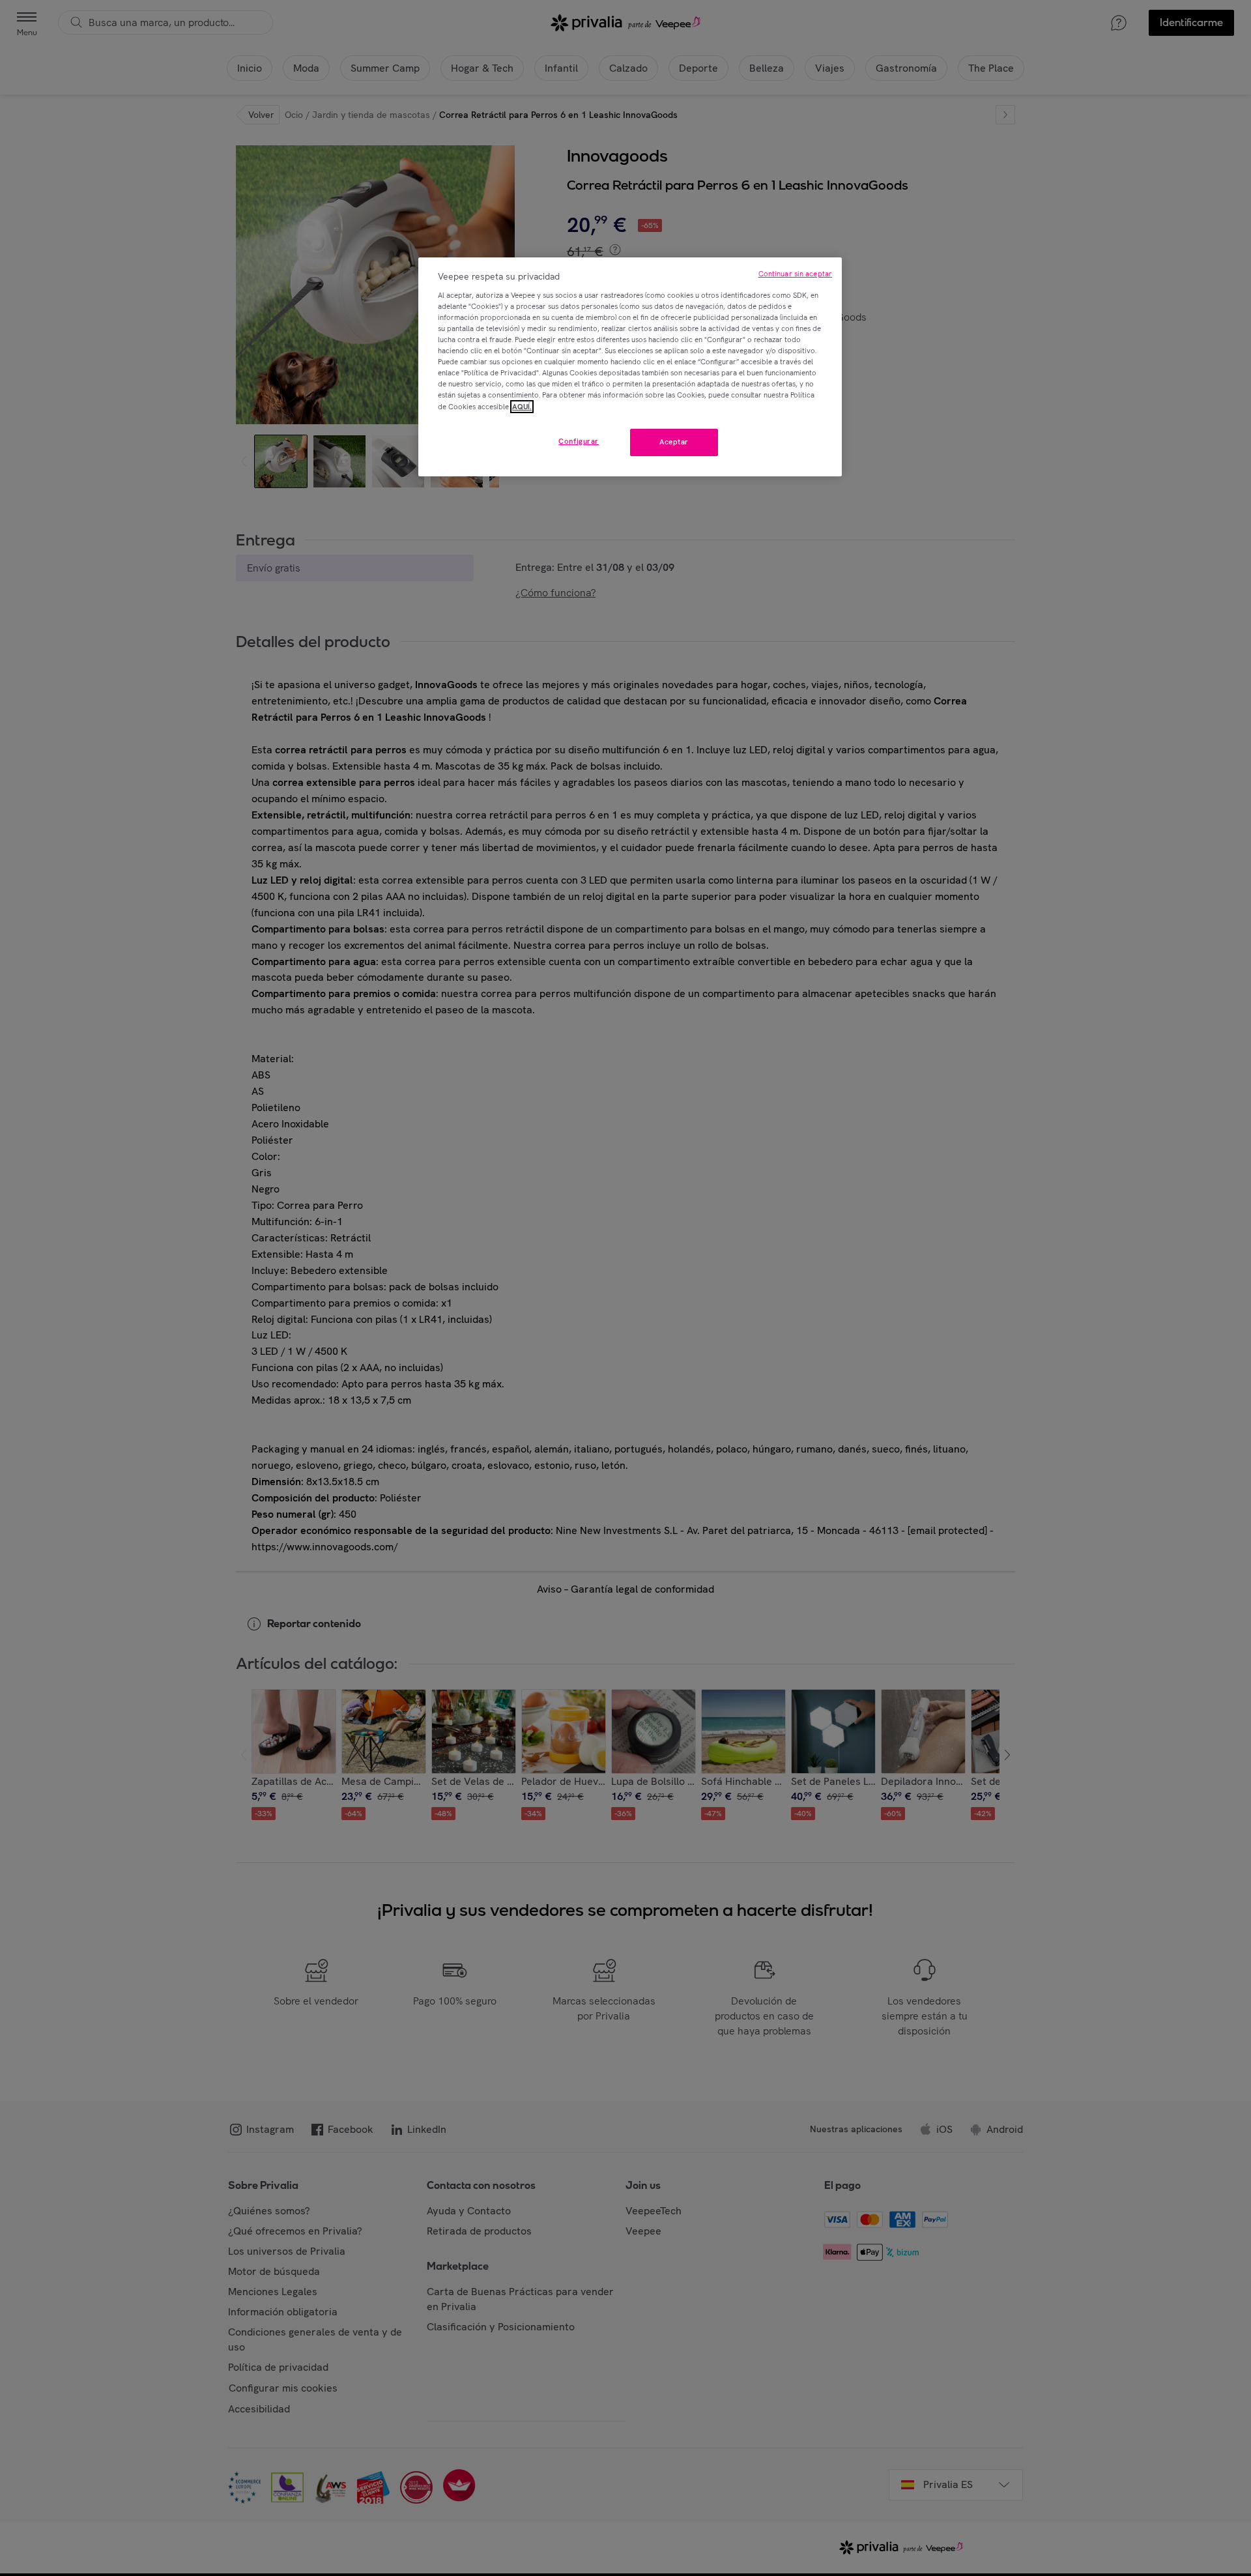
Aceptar (674, 442)
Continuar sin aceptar (795, 274)
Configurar (579, 441)
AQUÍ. (522, 407)
